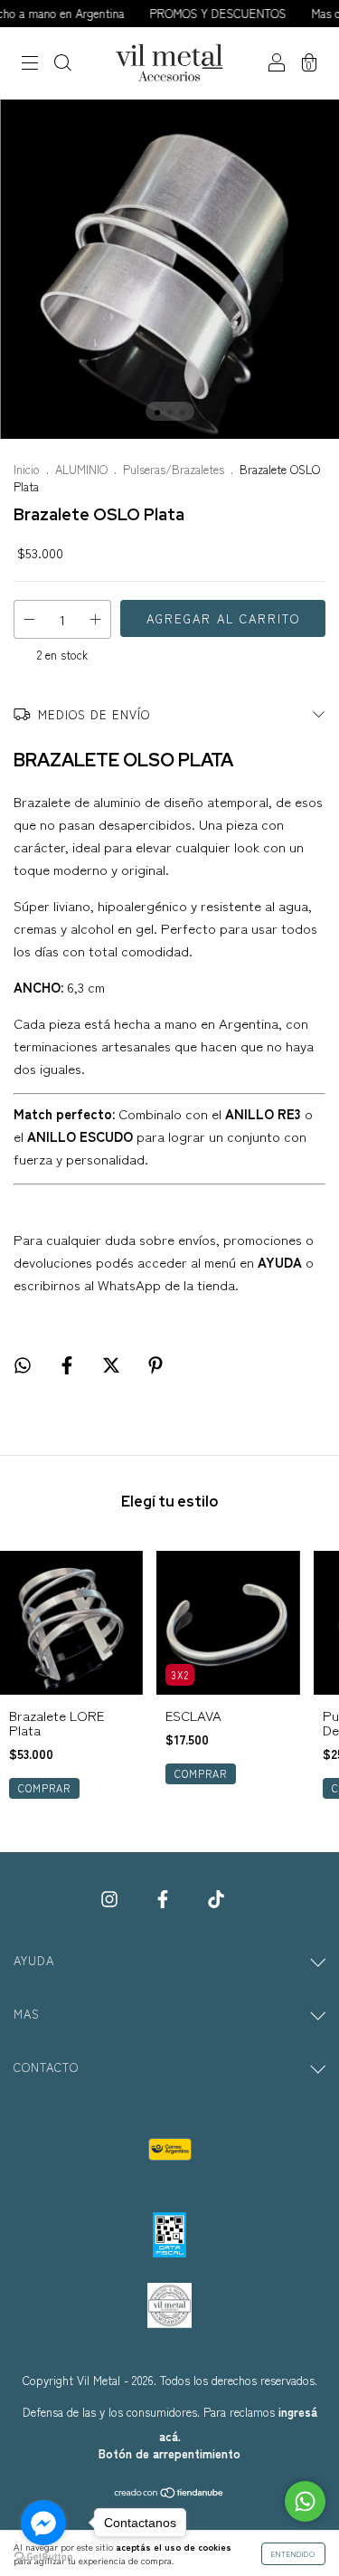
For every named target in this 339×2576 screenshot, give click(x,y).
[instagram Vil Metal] (111, 1899)
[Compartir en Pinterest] (155, 1364)
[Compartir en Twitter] (113, 1364)
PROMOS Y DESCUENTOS (199, 13)
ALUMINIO (81, 469)
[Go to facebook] (43, 2523)
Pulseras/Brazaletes (174, 469)
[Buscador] (62, 64)
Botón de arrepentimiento (169, 2453)
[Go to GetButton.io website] (43, 2557)
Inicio (27, 469)
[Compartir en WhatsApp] (23, 1364)
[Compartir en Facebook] (69, 1364)
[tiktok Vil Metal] (216, 1899)
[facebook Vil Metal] (165, 1899)
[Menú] (30, 64)
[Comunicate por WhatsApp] (305, 2501)
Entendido (293, 2554)
